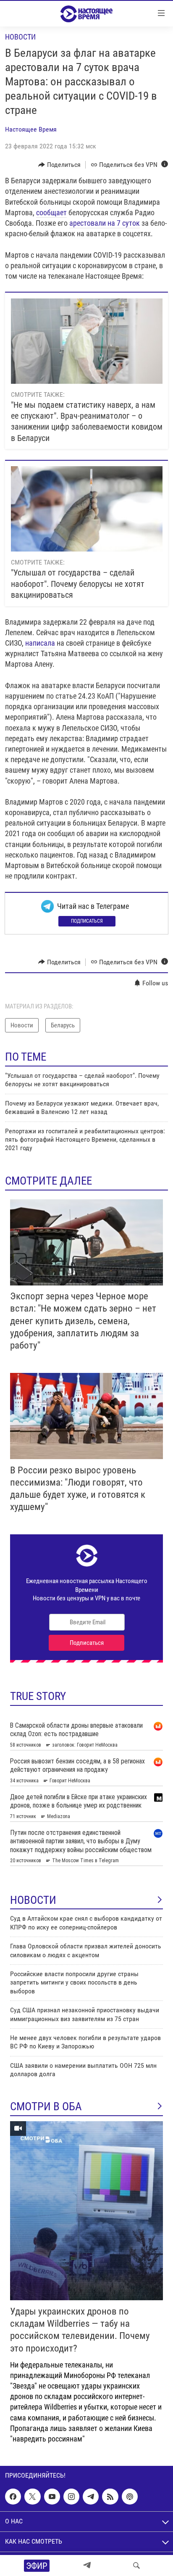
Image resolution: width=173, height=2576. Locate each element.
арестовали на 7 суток (105, 223)
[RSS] (110, 2497)
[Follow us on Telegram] (91, 2497)
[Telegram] (87, 2565)
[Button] (59, 165)
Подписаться (87, 921)
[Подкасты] (130, 2497)
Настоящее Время (31, 129)
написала (40, 643)
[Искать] (136, 2565)
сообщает (51, 212)
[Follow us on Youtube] (52, 2497)
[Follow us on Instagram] (71, 2497)
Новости (20, 37)
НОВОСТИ (33, 1900)
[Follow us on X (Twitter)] (32, 2497)
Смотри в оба (46, 2106)
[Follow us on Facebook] (13, 2497)
